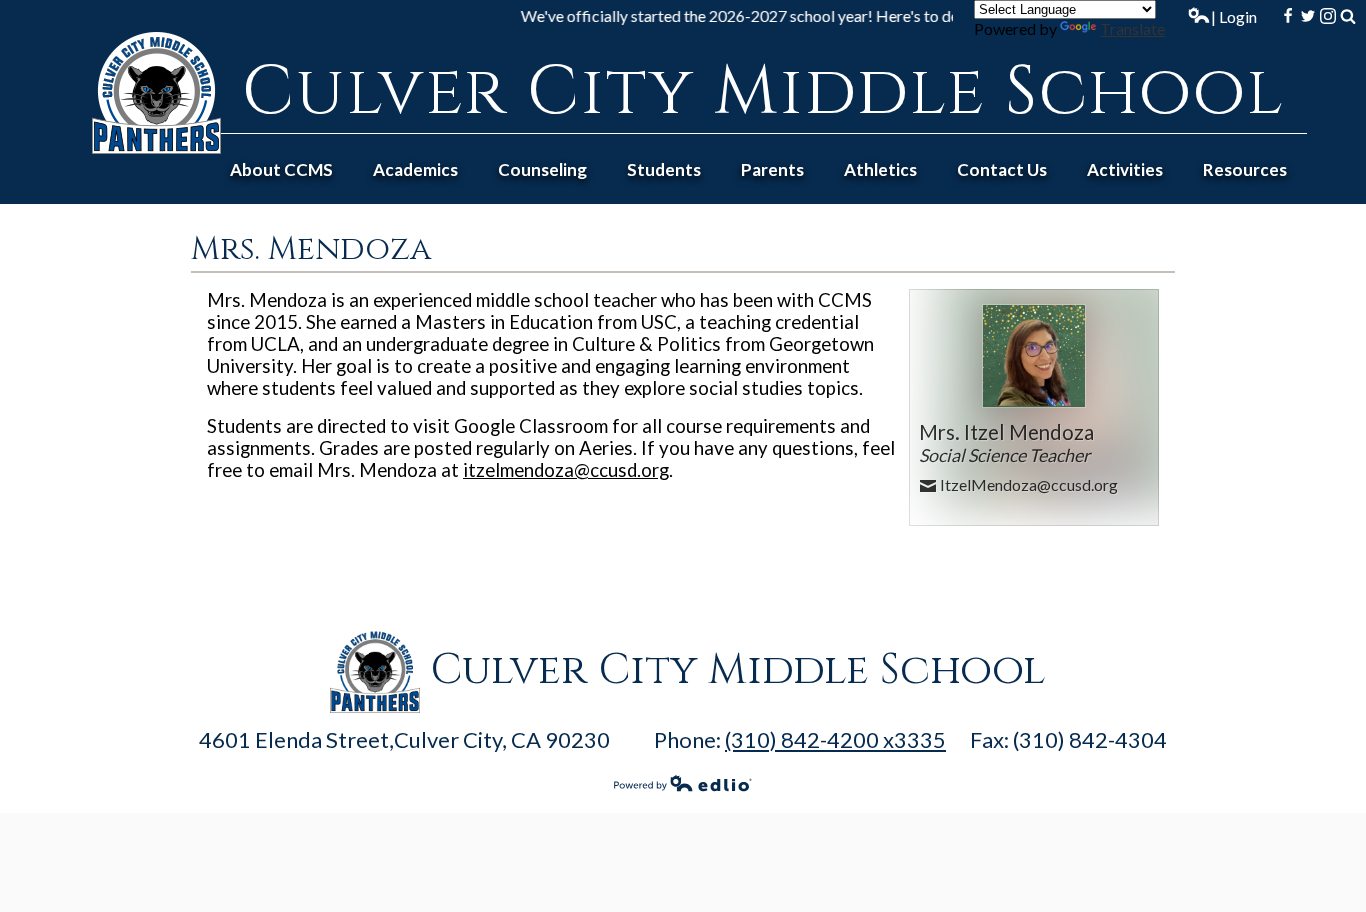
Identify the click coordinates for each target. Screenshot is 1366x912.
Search (1348, 16)
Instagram (1328, 16)
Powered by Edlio (683, 783)
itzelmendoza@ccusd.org (566, 470)
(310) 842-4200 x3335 (835, 739)
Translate (1132, 28)
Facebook (1288, 16)
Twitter (1308, 16)
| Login (1234, 16)
